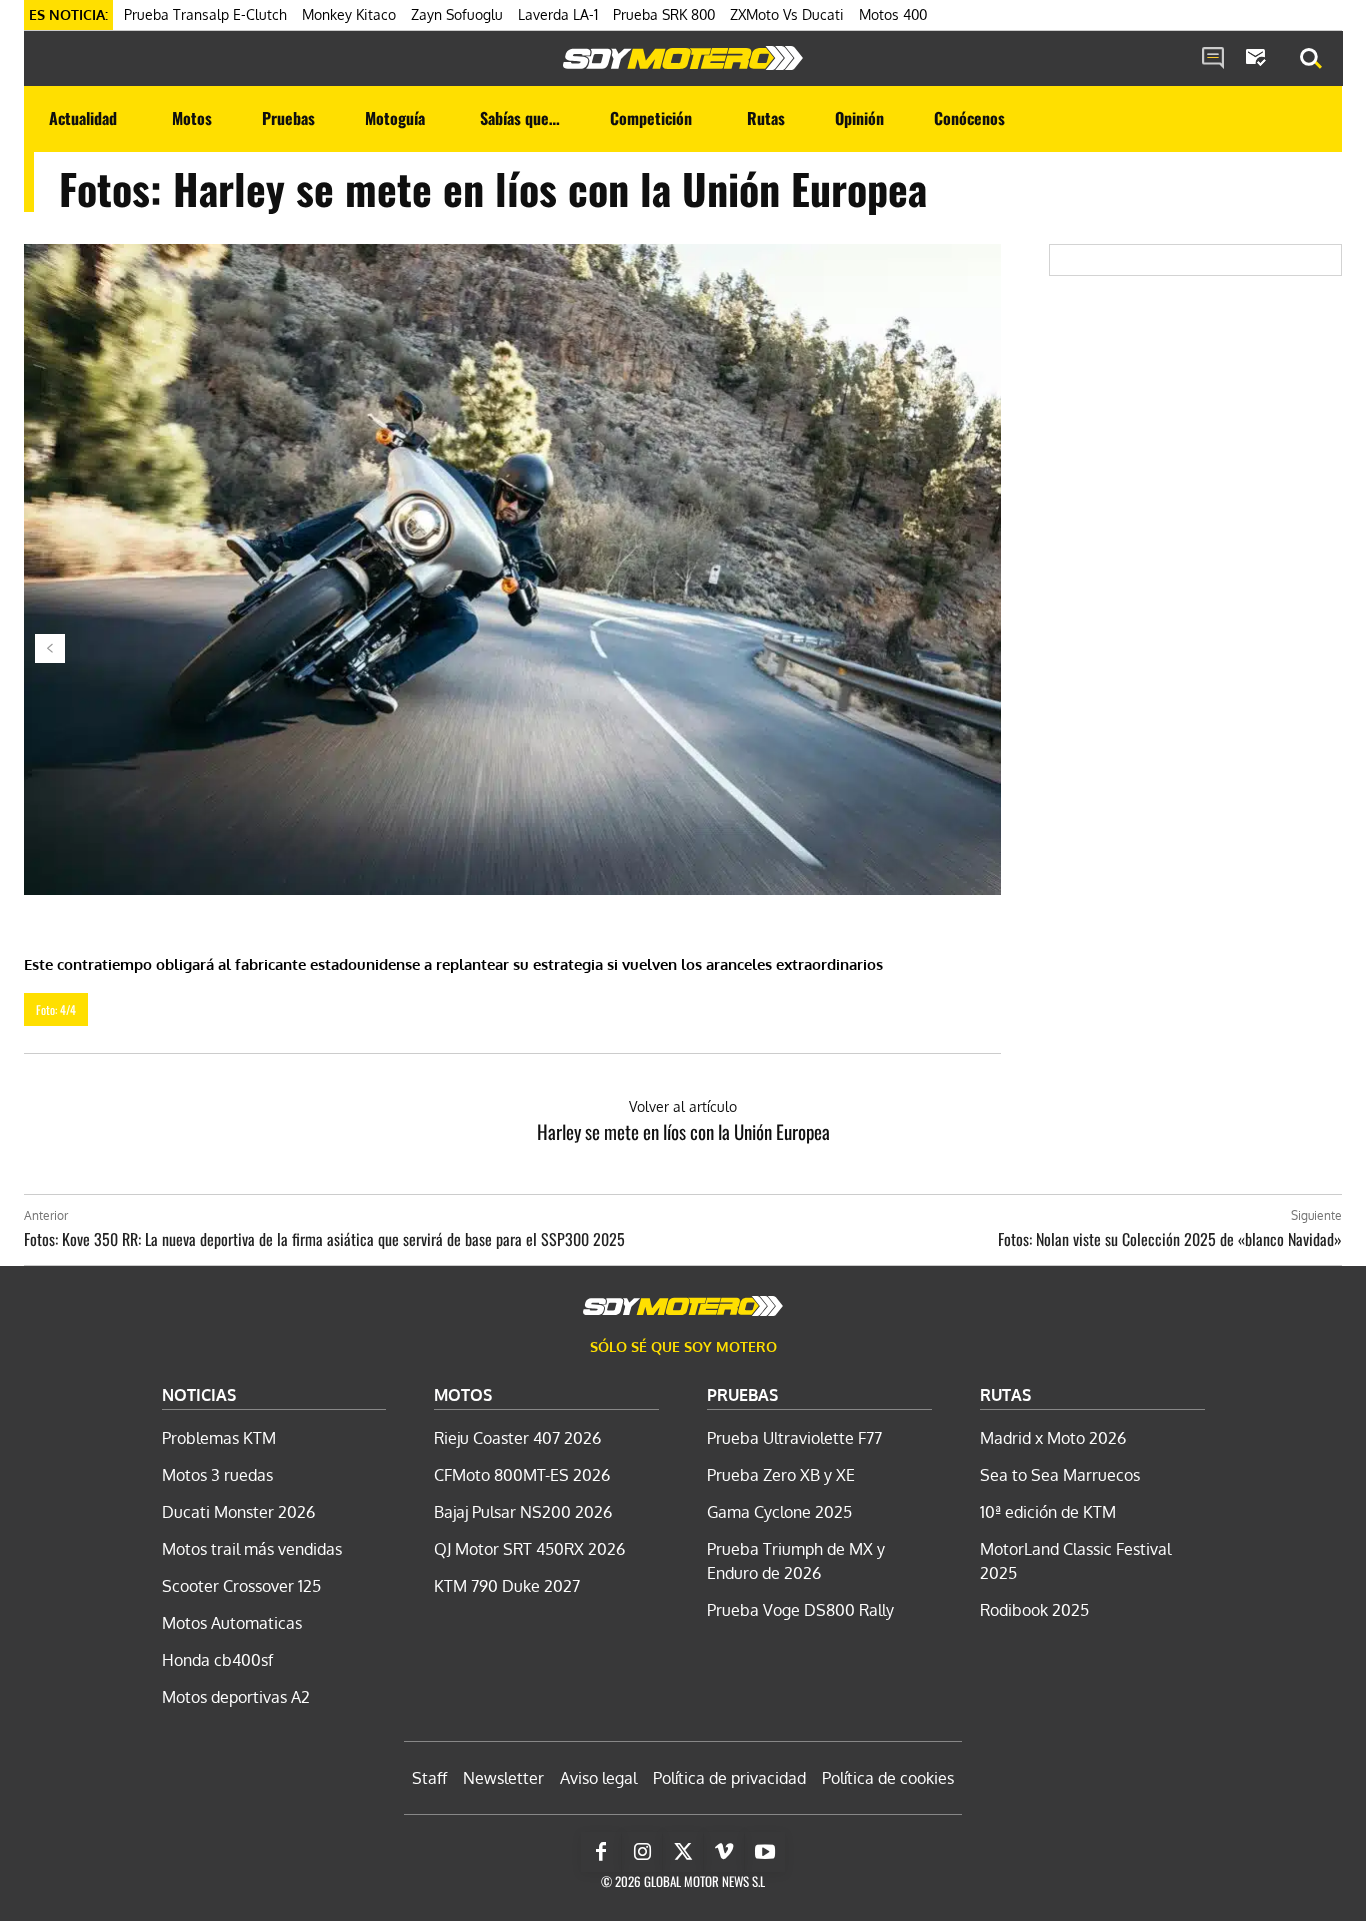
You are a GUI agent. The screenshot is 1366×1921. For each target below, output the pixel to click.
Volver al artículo (683, 1106)
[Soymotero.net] (683, 58)
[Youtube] (765, 1852)
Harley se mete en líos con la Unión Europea (683, 1131)
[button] (1311, 59)
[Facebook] (601, 1852)
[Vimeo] (724, 1852)
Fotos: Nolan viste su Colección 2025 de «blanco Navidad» (1170, 1239)
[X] (683, 1852)
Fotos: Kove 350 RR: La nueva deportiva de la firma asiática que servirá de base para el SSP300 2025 (324, 1239)
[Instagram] (642, 1852)
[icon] (1213, 59)
